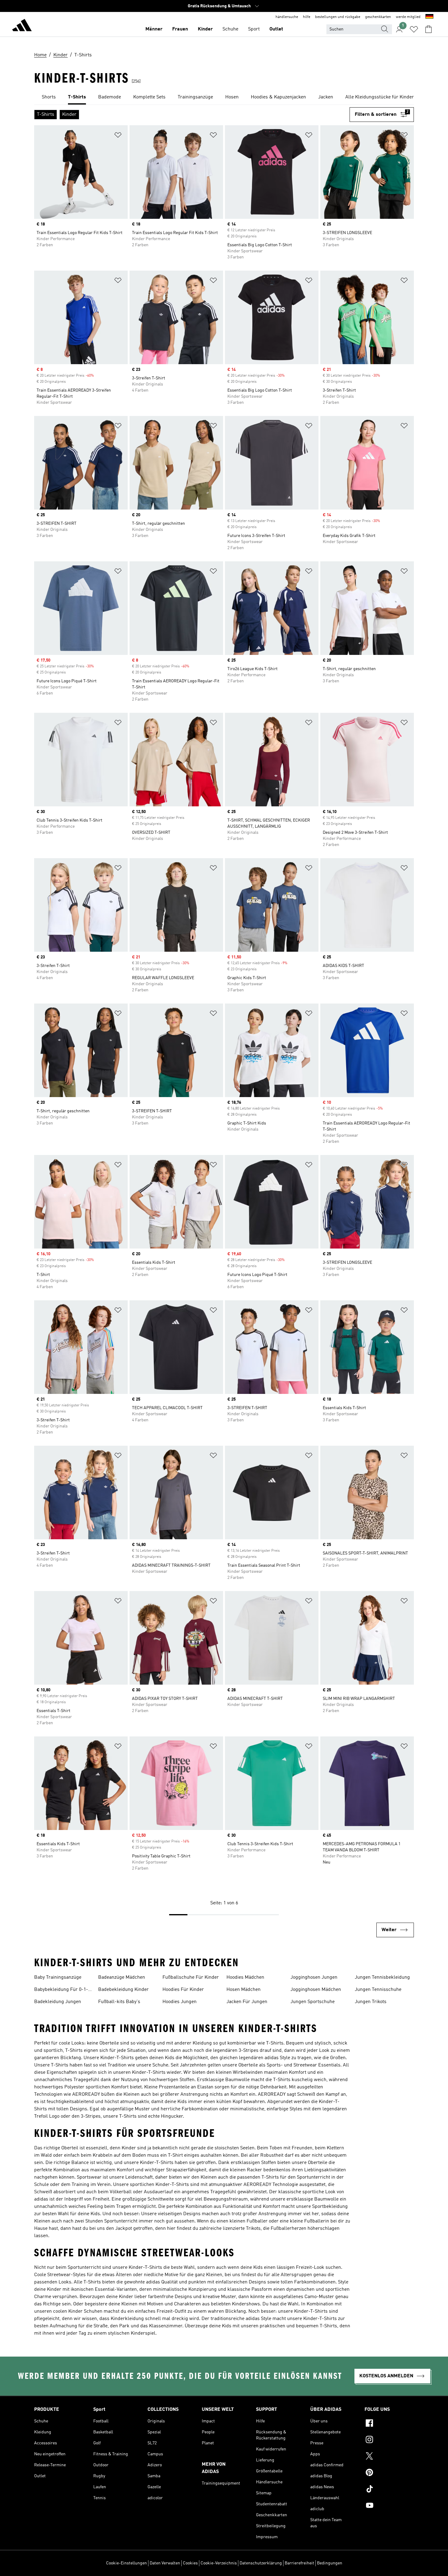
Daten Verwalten (165, 2563)
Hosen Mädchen (244, 1990)
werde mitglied (408, 17)
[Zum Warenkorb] (428, 29)
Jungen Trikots (371, 2002)
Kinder (205, 29)
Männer (154, 29)
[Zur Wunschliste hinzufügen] (118, 136)
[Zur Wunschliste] (414, 29)
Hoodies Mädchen (245, 1977)
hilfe (307, 17)
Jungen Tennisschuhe (378, 1990)
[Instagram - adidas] (389, 2440)
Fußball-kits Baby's (119, 2002)
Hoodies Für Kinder (183, 1990)
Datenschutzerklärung (261, 2563)
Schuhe (230, 29)
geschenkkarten (378, 17)
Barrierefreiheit (299, 2563)
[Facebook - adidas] (389, 2424)
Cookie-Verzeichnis (219, 2563)
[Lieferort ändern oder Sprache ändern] (429, 17)
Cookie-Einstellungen (126, 2563)
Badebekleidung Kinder (123, 1990)
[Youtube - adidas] (389, 2506)
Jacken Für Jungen (247, 2002)
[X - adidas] (389, 2457)
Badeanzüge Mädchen (122, 1977)
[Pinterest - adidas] (389, 2473)
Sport (254, 29)
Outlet (276, 29)
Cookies (190, 2563)
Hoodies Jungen (180, 2002)
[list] (224, 98)
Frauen (180, 29)
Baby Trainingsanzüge (58, 1977)
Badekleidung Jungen (58, 2002)
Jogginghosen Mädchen (316, 1990)
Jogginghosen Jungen (314, 1977)
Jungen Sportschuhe (313, 2002)
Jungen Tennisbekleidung (382, 1977)
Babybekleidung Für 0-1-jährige (61, 1990)
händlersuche (287, 17)
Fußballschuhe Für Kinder (191, 1977)
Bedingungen (330, 2563)
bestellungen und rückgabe (338, 17)
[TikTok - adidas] (389, 2490)
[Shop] (22, 26)
